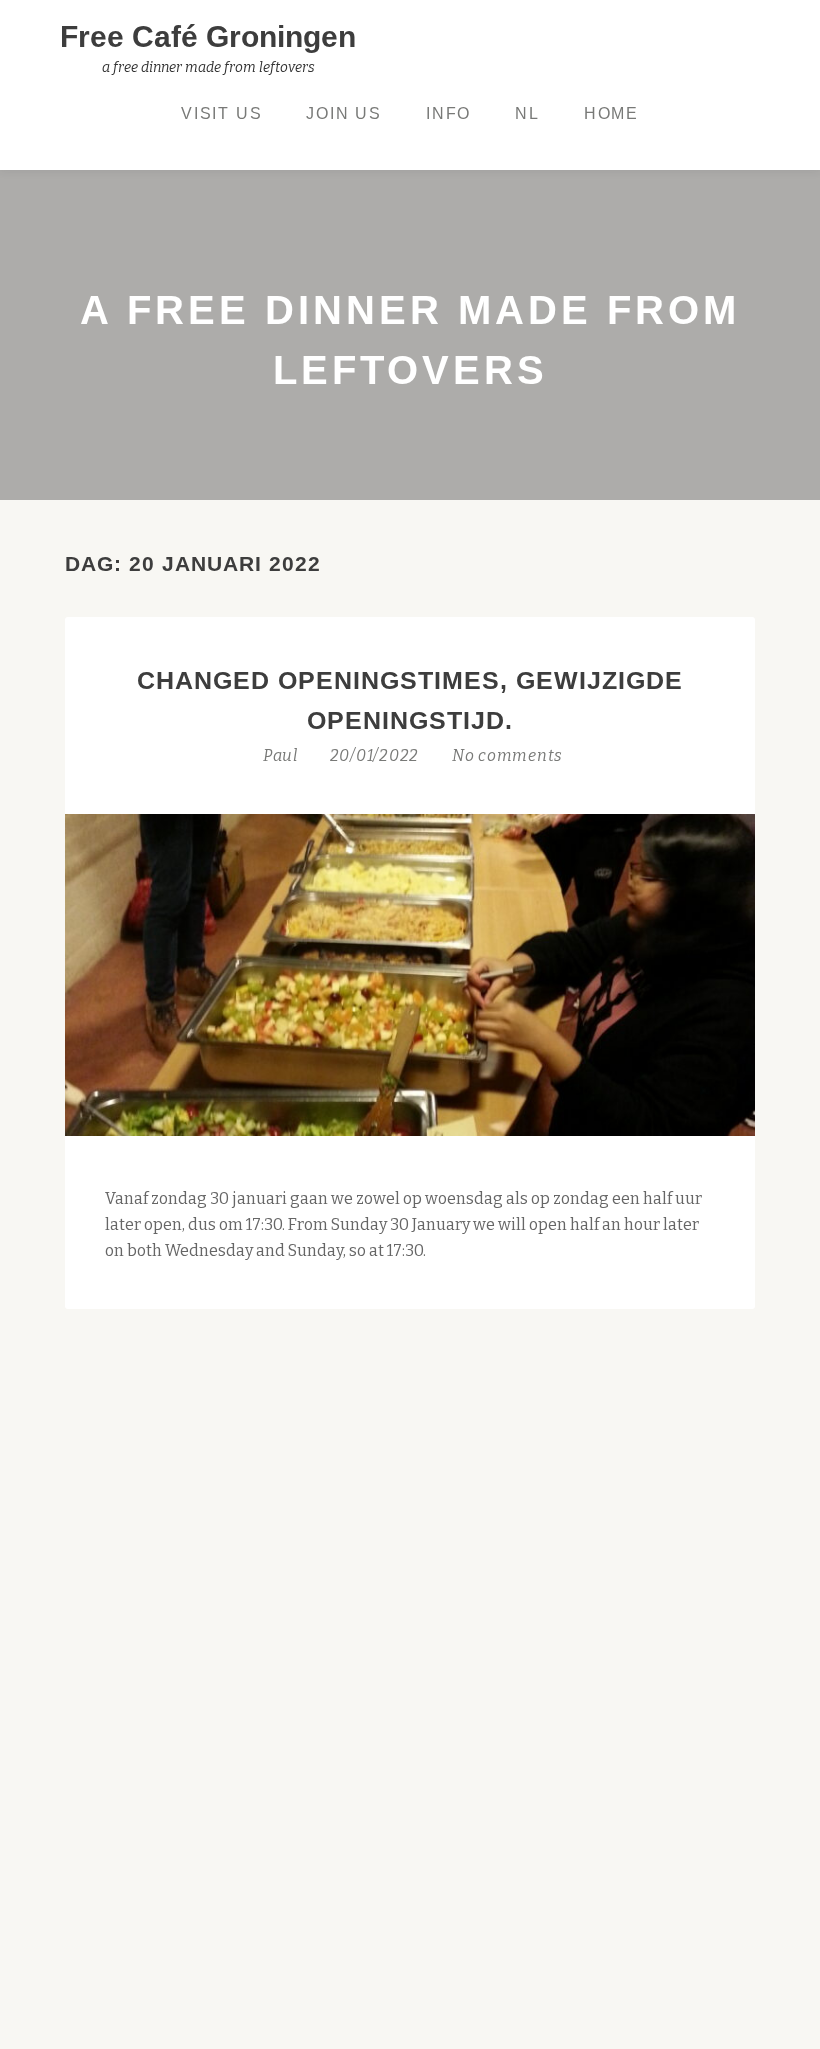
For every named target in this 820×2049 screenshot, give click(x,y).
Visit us (221, 113)
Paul (282, 755)
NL (527, 113)
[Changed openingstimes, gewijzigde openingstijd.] (410, 973)
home (611, 113)
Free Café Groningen (208, 36)
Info (448, 113)
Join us (344, 113)
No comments (507, 755)
